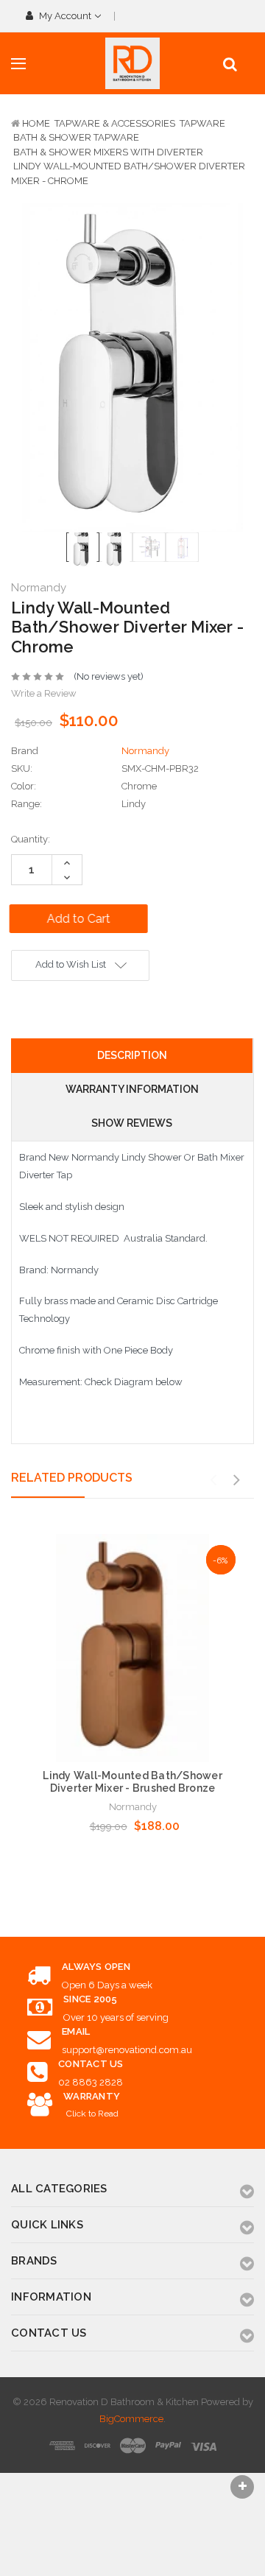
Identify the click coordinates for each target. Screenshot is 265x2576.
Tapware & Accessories (115, 123)
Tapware (202, 123)
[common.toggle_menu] (18, 64)
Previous (213, 1480)
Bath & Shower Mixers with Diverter (108, 152)
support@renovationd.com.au (127, 2050)
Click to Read (92, 2114)
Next (236, 1480)
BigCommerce (131, 2419)
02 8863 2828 (91, 2082)
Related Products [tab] (72, 1478)
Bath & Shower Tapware (76, 137)
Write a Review (44, 693)
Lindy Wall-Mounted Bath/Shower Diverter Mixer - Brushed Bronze (132, 1782)
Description (132, 1055)
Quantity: (31, 839)
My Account (65, 16)
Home (36, 123)
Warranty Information (132, 1089)
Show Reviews (132, 1123)
